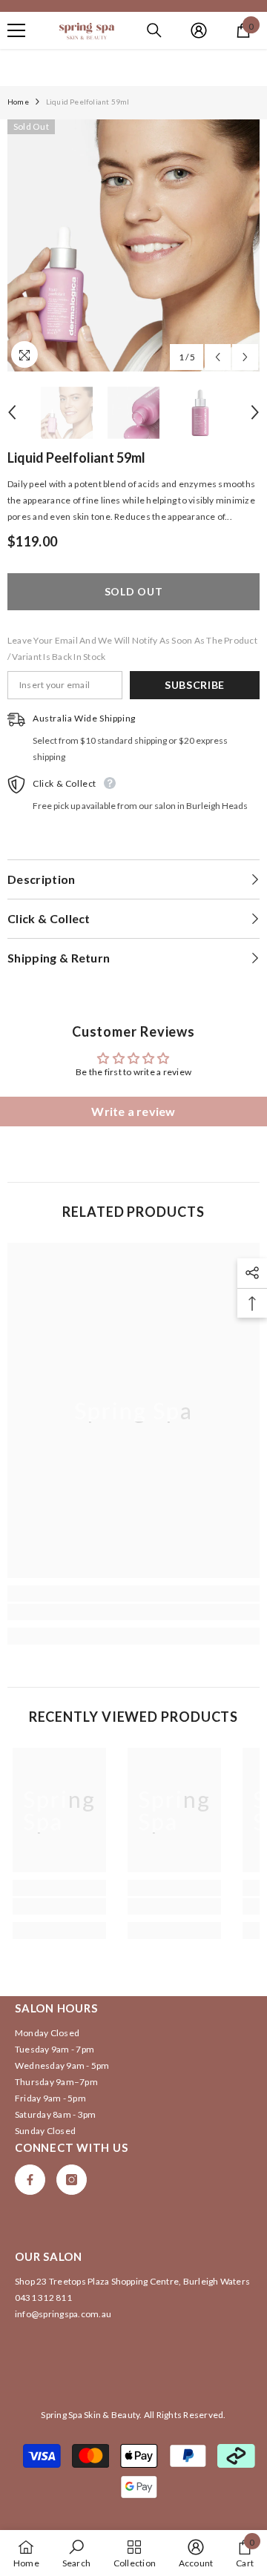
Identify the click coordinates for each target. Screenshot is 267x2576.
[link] (133, 1612)
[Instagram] (72, 2180)
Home (18, 102)
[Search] (154, 30)
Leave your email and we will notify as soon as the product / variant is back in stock (132, 648)
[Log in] (199, 30)
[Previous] (218, 357)
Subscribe (195, 685)
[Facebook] (30, 2180)
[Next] (245, 357)
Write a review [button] (133, 1111)
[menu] (16, 30)
